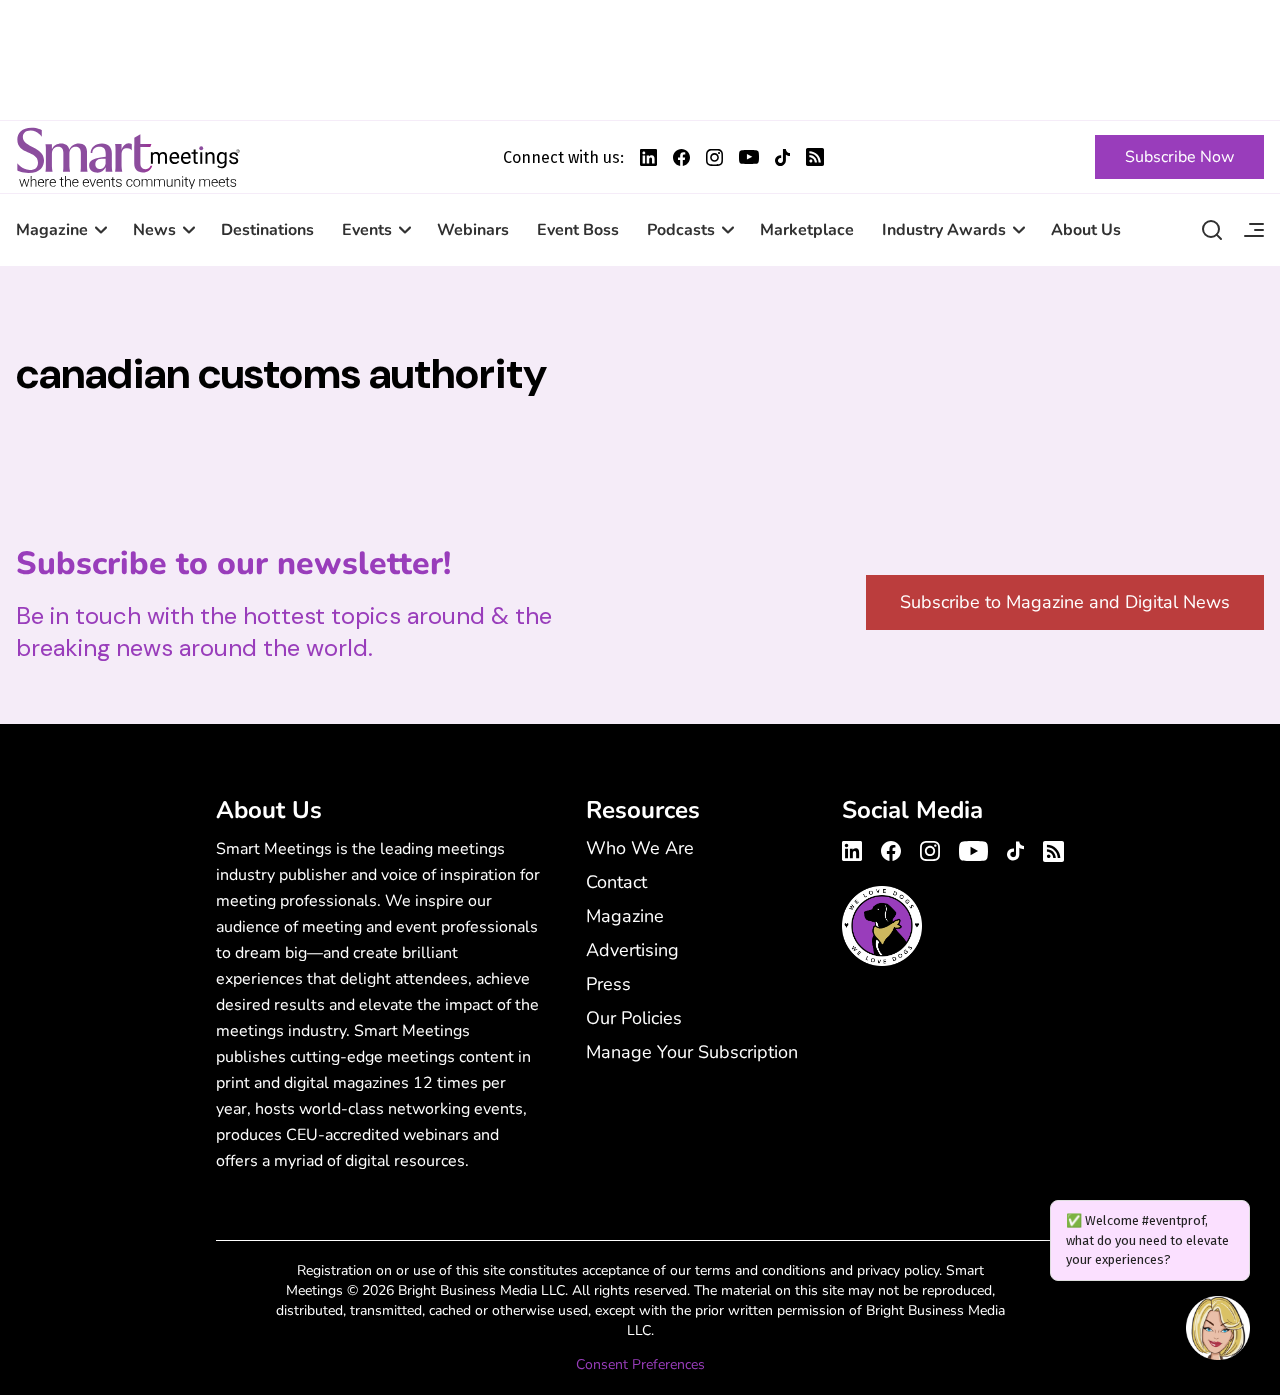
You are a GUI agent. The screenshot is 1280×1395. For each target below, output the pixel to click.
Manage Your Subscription (692, 1052)
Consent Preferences (640, 1364)
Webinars (473, 230)
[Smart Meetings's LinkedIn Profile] (648, 157)
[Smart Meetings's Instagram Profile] (714, 157)
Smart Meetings (128, 157)
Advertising (632, 950)
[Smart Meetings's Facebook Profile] (681, 157)
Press (608, 984)
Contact (616, 882)
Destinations (267, 230)
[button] (1218, 1331)
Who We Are (640, 848)
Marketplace (807, 230)
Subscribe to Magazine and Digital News (1065, 602)
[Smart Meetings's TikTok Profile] (782, 157)
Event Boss (578, 230)
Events (367, 230)
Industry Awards (944, 230)
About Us (1086, 230)
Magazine (52, 230)
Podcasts (681, 230)
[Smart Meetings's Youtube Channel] (973, 848)
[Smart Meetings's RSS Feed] (815, 157)
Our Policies (634, 1018)
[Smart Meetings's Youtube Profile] (749, 157)
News (154, 230)
